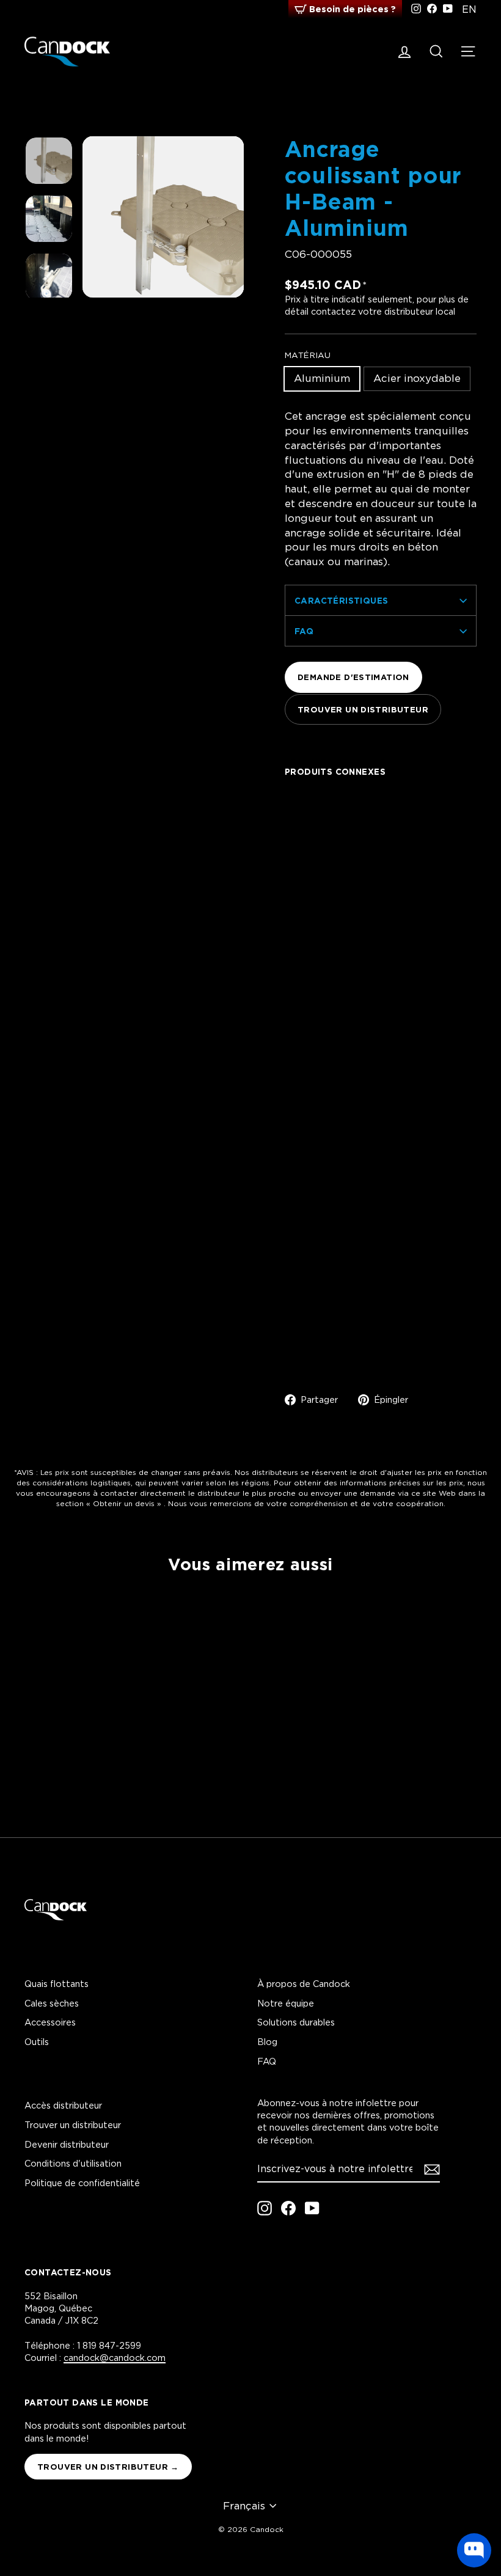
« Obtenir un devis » (124, 1503)
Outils (37, 2042)
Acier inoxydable (417, 378)
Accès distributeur (63, 2105)
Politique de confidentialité (82, 2183)
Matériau (308, 355)
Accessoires (50, 2022)
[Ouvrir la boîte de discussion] (474, 2550)
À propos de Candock (304, 1984)
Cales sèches (52, 2003)
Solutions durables (296, 2022)
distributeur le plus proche (247, 1493)
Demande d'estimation (353, 677)
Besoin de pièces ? (353, 9)
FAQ (304, 631)
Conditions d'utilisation (73, 2163)
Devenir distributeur (67, 2144)
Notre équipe (286, 2003)
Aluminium (322, 378)
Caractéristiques (342, 600)
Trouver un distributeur (363, 709)
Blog (267, 2042)
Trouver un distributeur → (108, 2467)
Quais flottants (57, 1984)
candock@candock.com (115, 2358)
